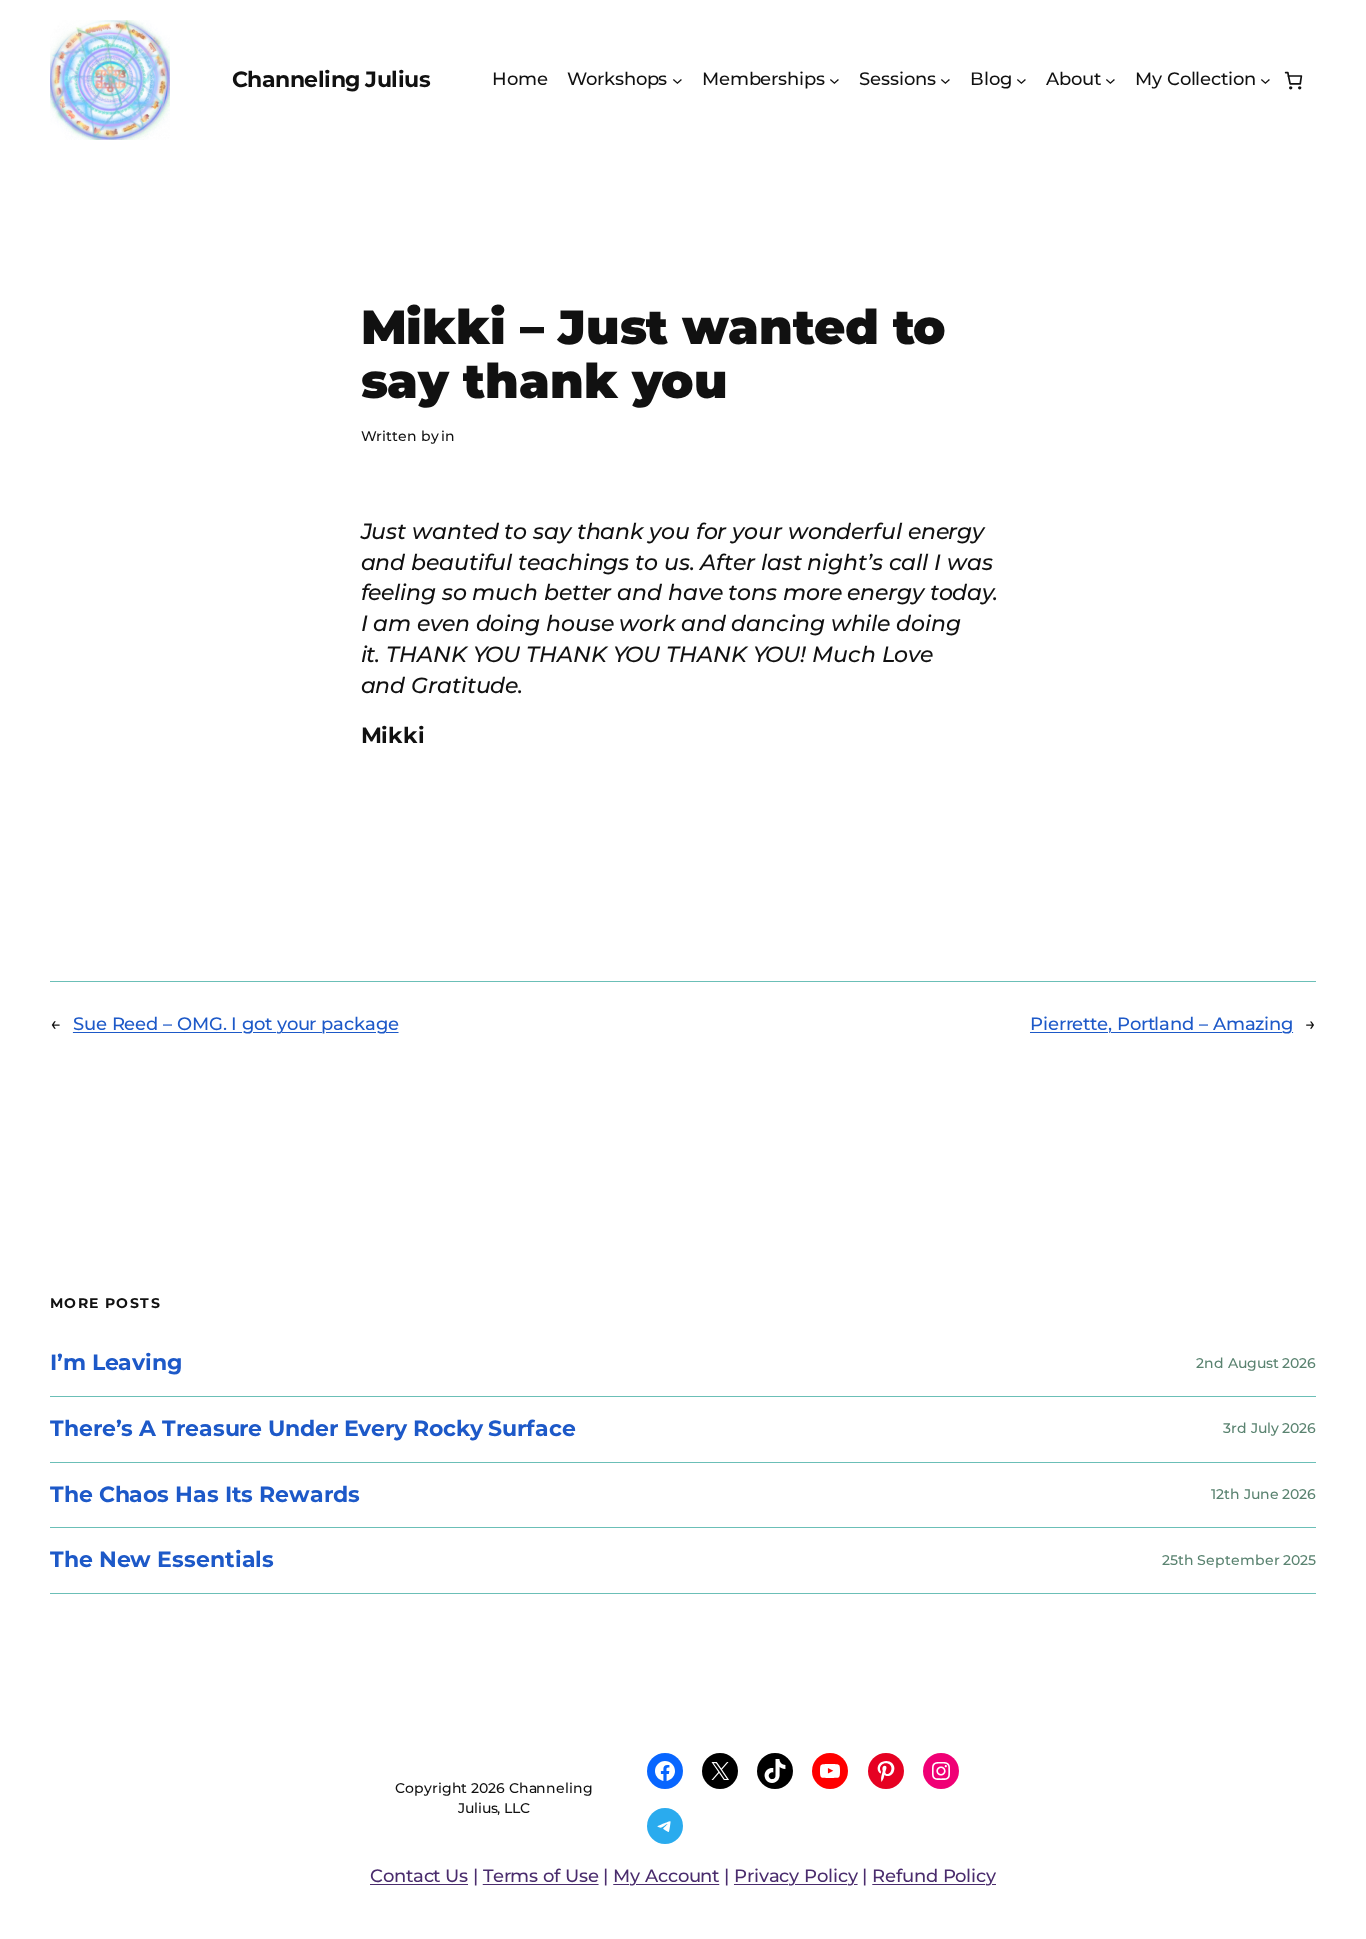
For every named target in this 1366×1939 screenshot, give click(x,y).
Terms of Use (541, 1876)
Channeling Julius (331, 79)
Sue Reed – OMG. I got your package (236, 1024)
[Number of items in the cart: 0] (1293, 80)
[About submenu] (1110, 80)
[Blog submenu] (1021, 80)
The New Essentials (162, 1560)
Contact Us (419, 1876)
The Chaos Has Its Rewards (205, 1495)
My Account (666, 1876)
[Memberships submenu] (834, 80)
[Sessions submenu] (945, 80)
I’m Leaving (116, 1363)
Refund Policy (934, 1876)
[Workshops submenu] (677, 80)
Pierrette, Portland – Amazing (1161, 1024)
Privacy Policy (796, 1876)
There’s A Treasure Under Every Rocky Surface (313, 1429)
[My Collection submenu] (1265, 80)
